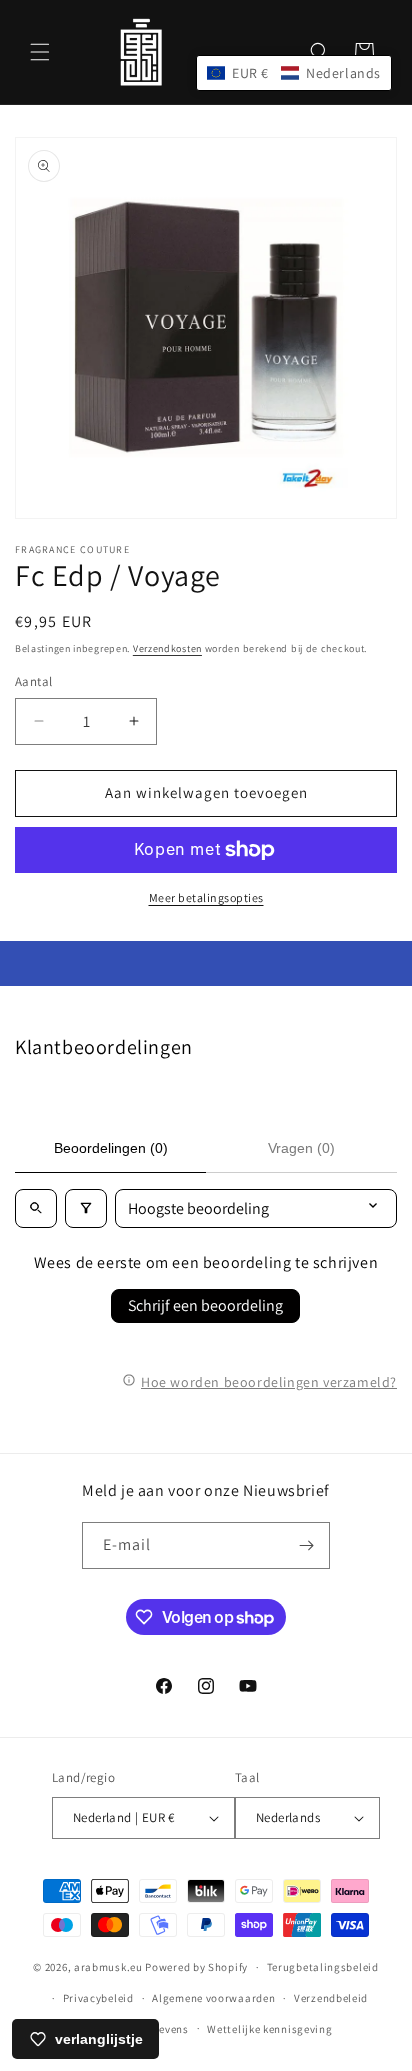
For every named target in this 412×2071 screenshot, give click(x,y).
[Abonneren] (307, 1545)
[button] (40, 52)
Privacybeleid (98, 1998)
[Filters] (86, 1208)
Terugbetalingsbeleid (323, 1967)
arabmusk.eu (108, 1967)
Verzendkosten (167, 648)
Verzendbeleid (331, 1998)
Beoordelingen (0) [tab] (111, 1148)
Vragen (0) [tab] (301, 1148)
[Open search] (36, 1208)
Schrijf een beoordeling (205, 1305)
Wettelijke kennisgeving (269, 2029)
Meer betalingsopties (206, 897)
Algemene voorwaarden (213, 1998)
